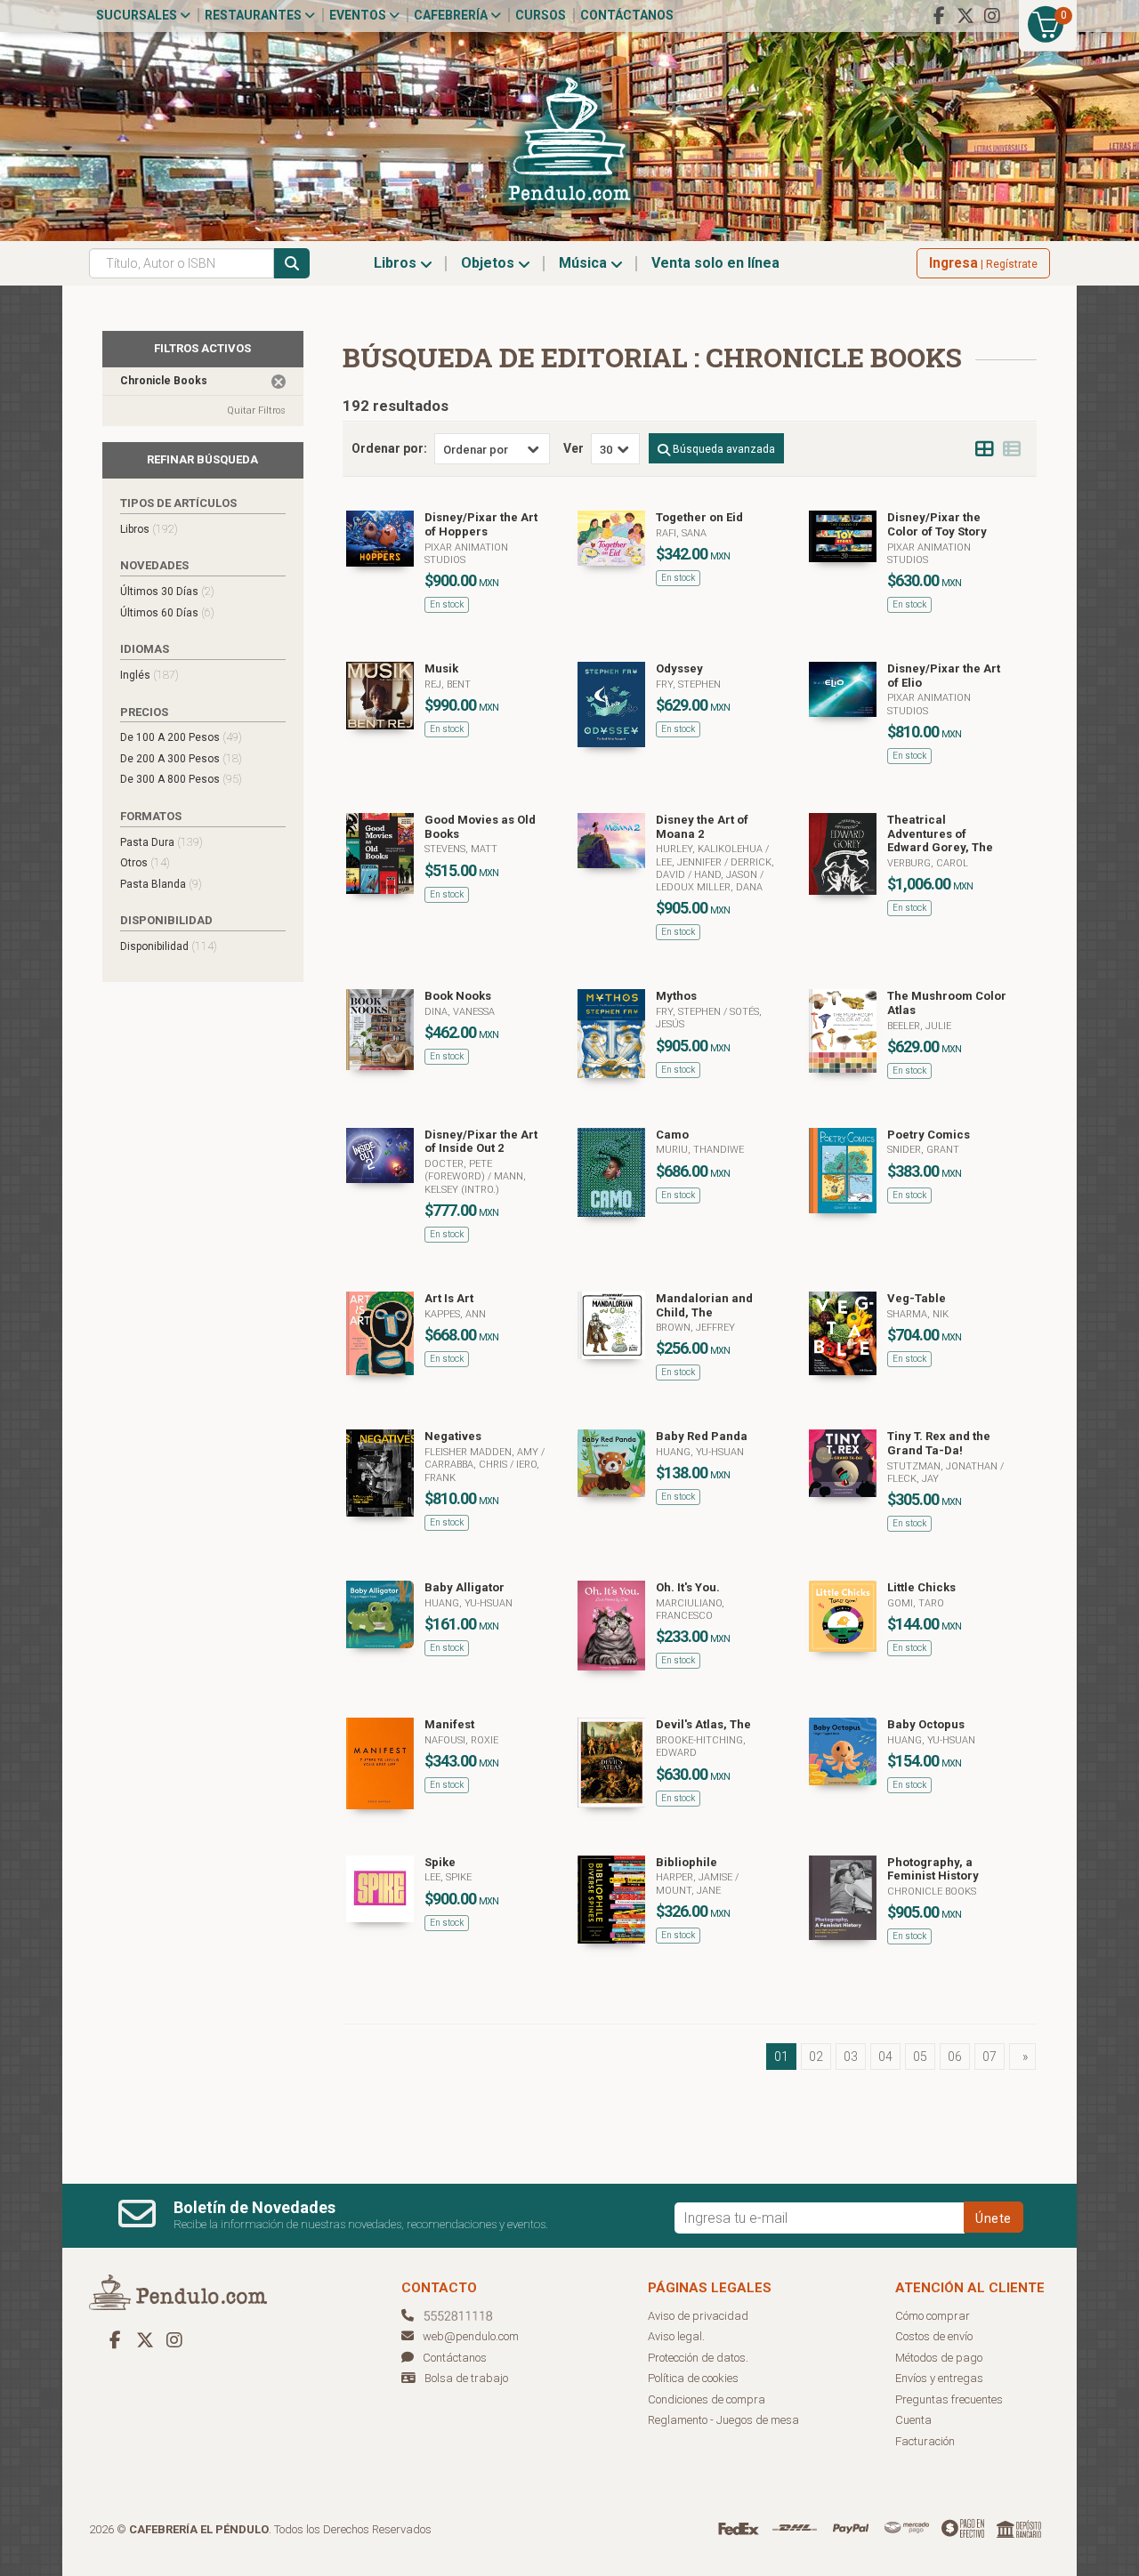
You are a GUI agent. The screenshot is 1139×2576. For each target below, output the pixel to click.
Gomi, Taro (916, 1603)
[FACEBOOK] (939, 16)
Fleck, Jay (913, 1479)
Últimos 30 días (167, 591)
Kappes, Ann (455, 1314)
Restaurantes (254, 15)
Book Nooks (458, 996)
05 (920, 2057)
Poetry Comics (929, 1135)
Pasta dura (162, 842)
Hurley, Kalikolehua (711, 849)
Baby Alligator (464, 1587)
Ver (574, 448)
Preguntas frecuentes (949, 2399)
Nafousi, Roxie (461, 1740)
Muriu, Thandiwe (700, 1150)
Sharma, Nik (918, 1314)
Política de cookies (693, 2378)
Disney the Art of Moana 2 (702, 827)
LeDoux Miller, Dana (709, 887)
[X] (965, 16)
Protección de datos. (698, 2358)
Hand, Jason (727, 875)
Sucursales (138, 15)
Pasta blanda (161, 884)
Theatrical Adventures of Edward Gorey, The (940, 833)
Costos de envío (934, 2336)
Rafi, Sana (681, 533)
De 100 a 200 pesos (181, 737)
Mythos (676, 996)
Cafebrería (452, 15)
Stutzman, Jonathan (944, 1466)
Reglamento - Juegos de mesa (723, 2420)
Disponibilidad (169, 946)
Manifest (449, 1724)
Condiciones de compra (707, 2399)
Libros (397, 263)
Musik (441, 668)
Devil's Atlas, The (703, 1724)
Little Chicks (921, 1587)
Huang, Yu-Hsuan (700, 1452)
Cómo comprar (933, 2316)
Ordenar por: (389, 448)
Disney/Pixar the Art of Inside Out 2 (481, 1142)
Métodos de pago (939, 2358)
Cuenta (913, 2420)
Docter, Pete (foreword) (458, 1170)
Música (585, 263)
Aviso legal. (676, 2336)
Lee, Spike (448, 1877)
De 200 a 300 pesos (181, 758)
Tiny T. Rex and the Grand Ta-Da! (939, 1443)
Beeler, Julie (919, 1026)
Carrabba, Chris (467, 1465)
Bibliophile (687, 1862)
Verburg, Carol (928, 863)
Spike (440, 1862)
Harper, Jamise (695, 1877)
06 (955, 2057)
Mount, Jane (688, 1891)
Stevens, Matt (461, 849)
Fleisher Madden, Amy (483, 1452)
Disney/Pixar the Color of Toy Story (937, 524)
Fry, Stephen (688, 684)
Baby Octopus (926, 1724)
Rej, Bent (448, 684)
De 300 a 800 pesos (181, 779)
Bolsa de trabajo (466, 2378)
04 (885, 2057)
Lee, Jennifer (690, 862)
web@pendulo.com (471, 2336)
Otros (145, 862)
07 (990, 2057)
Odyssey (679, 668)
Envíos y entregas (939, 2378)
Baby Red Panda (702, 1436)
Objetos (489, 263)
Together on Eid (699, 517)
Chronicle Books (932, 1892)
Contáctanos (627, 15)
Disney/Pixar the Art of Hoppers (481, 524)
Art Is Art (449, 1298)
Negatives (453, 1436)
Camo (672, 1135)
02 (816, 2057)
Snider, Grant (923, 1150)
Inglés (149, 675)
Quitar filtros (256, 411)
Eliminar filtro (279, 382)
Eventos (359, 15)
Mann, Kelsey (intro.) (475, 1183)
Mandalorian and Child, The (704, 1305)
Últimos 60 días (167, 612)
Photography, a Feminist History (933, 1869)
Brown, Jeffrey (695, 1328)
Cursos (541, 15)
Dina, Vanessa (460, 1012)
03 (851, 2057)
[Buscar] (292, 263)
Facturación (925, 2441)
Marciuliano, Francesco (690, 1610)
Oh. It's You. (688, 1587)
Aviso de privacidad (698, 2316)
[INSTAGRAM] (992, 16)
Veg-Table (917, 1298)
